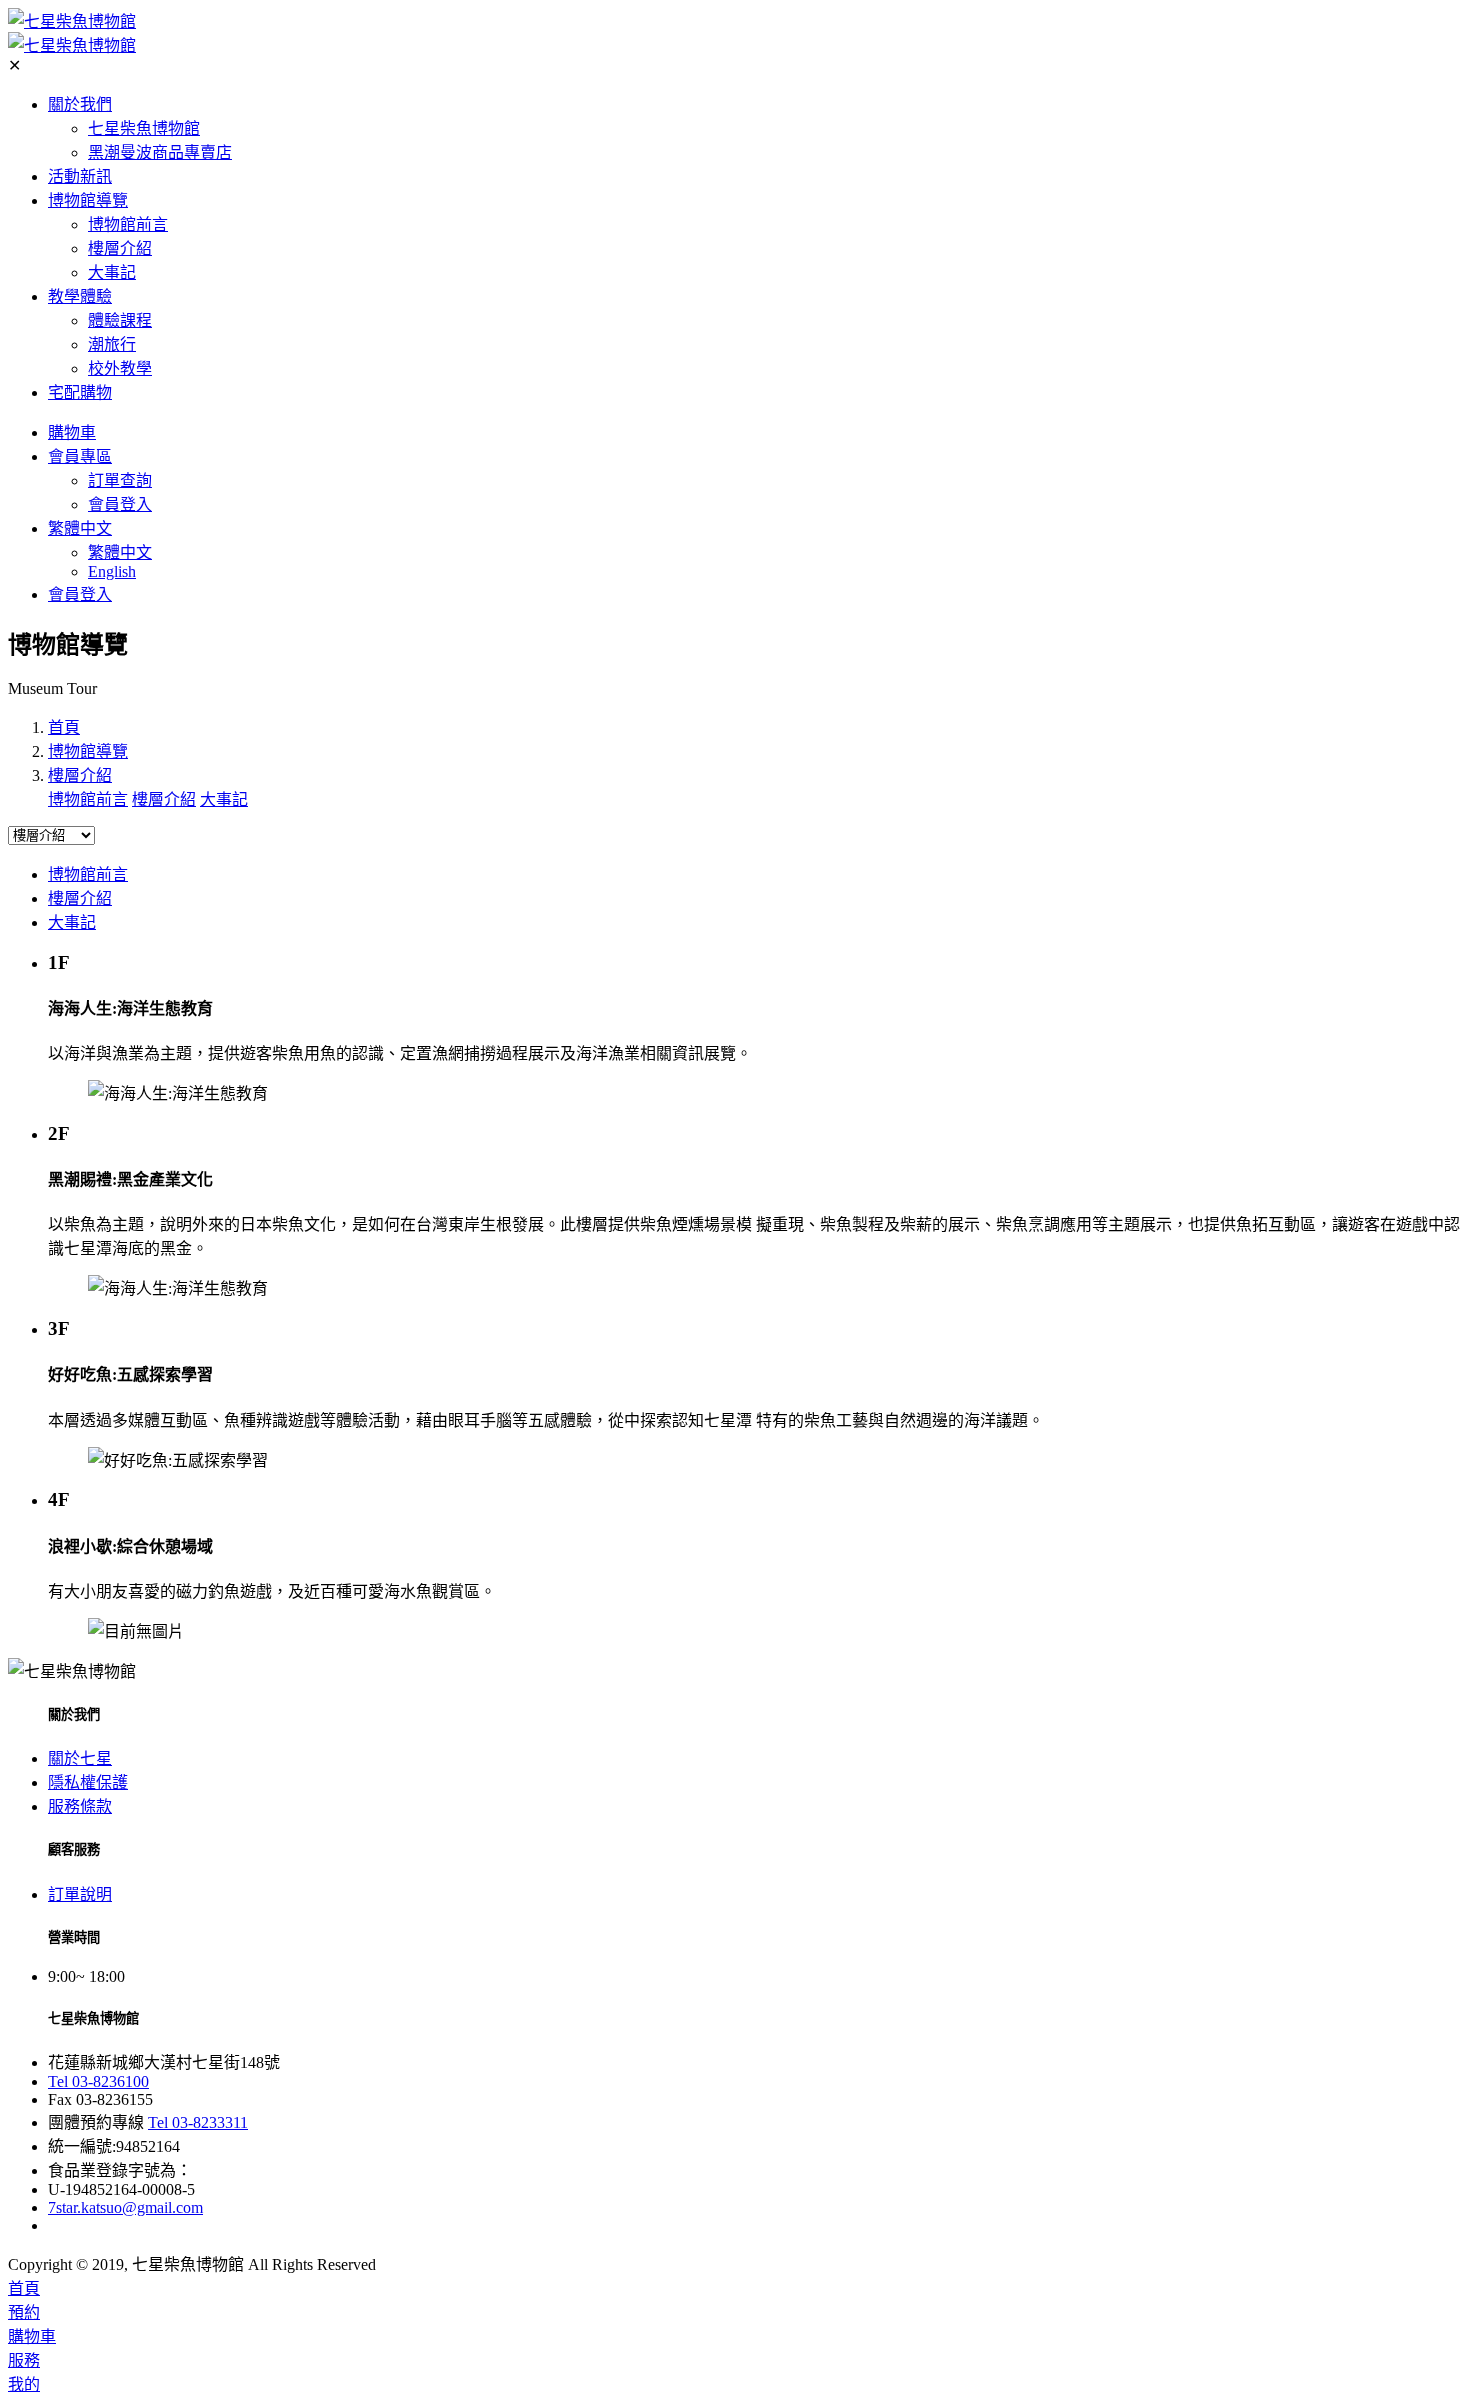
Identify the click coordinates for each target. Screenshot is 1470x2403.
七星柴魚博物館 (144, 128)
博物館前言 (128, 224)
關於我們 (80, 104)
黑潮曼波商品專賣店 (160, 152)
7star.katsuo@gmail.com (125, 2207)
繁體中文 (80, 528)
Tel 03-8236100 (98, 2081)
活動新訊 (80, 176)
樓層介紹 (120, 248)
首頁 (64, 727)
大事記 (112, 272)
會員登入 (120, 504)
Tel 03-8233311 (198, 2122)
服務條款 (80, 1806)
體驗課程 (120, 320)
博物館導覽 (88, 200)
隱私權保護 (88, 1782)
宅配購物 (80, 392)
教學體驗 (80, 296)
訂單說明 (80, 1894)
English (112, 571)
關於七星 (80, 1758)
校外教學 (120, 368)
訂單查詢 (120, 480)
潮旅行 (112, 344)
